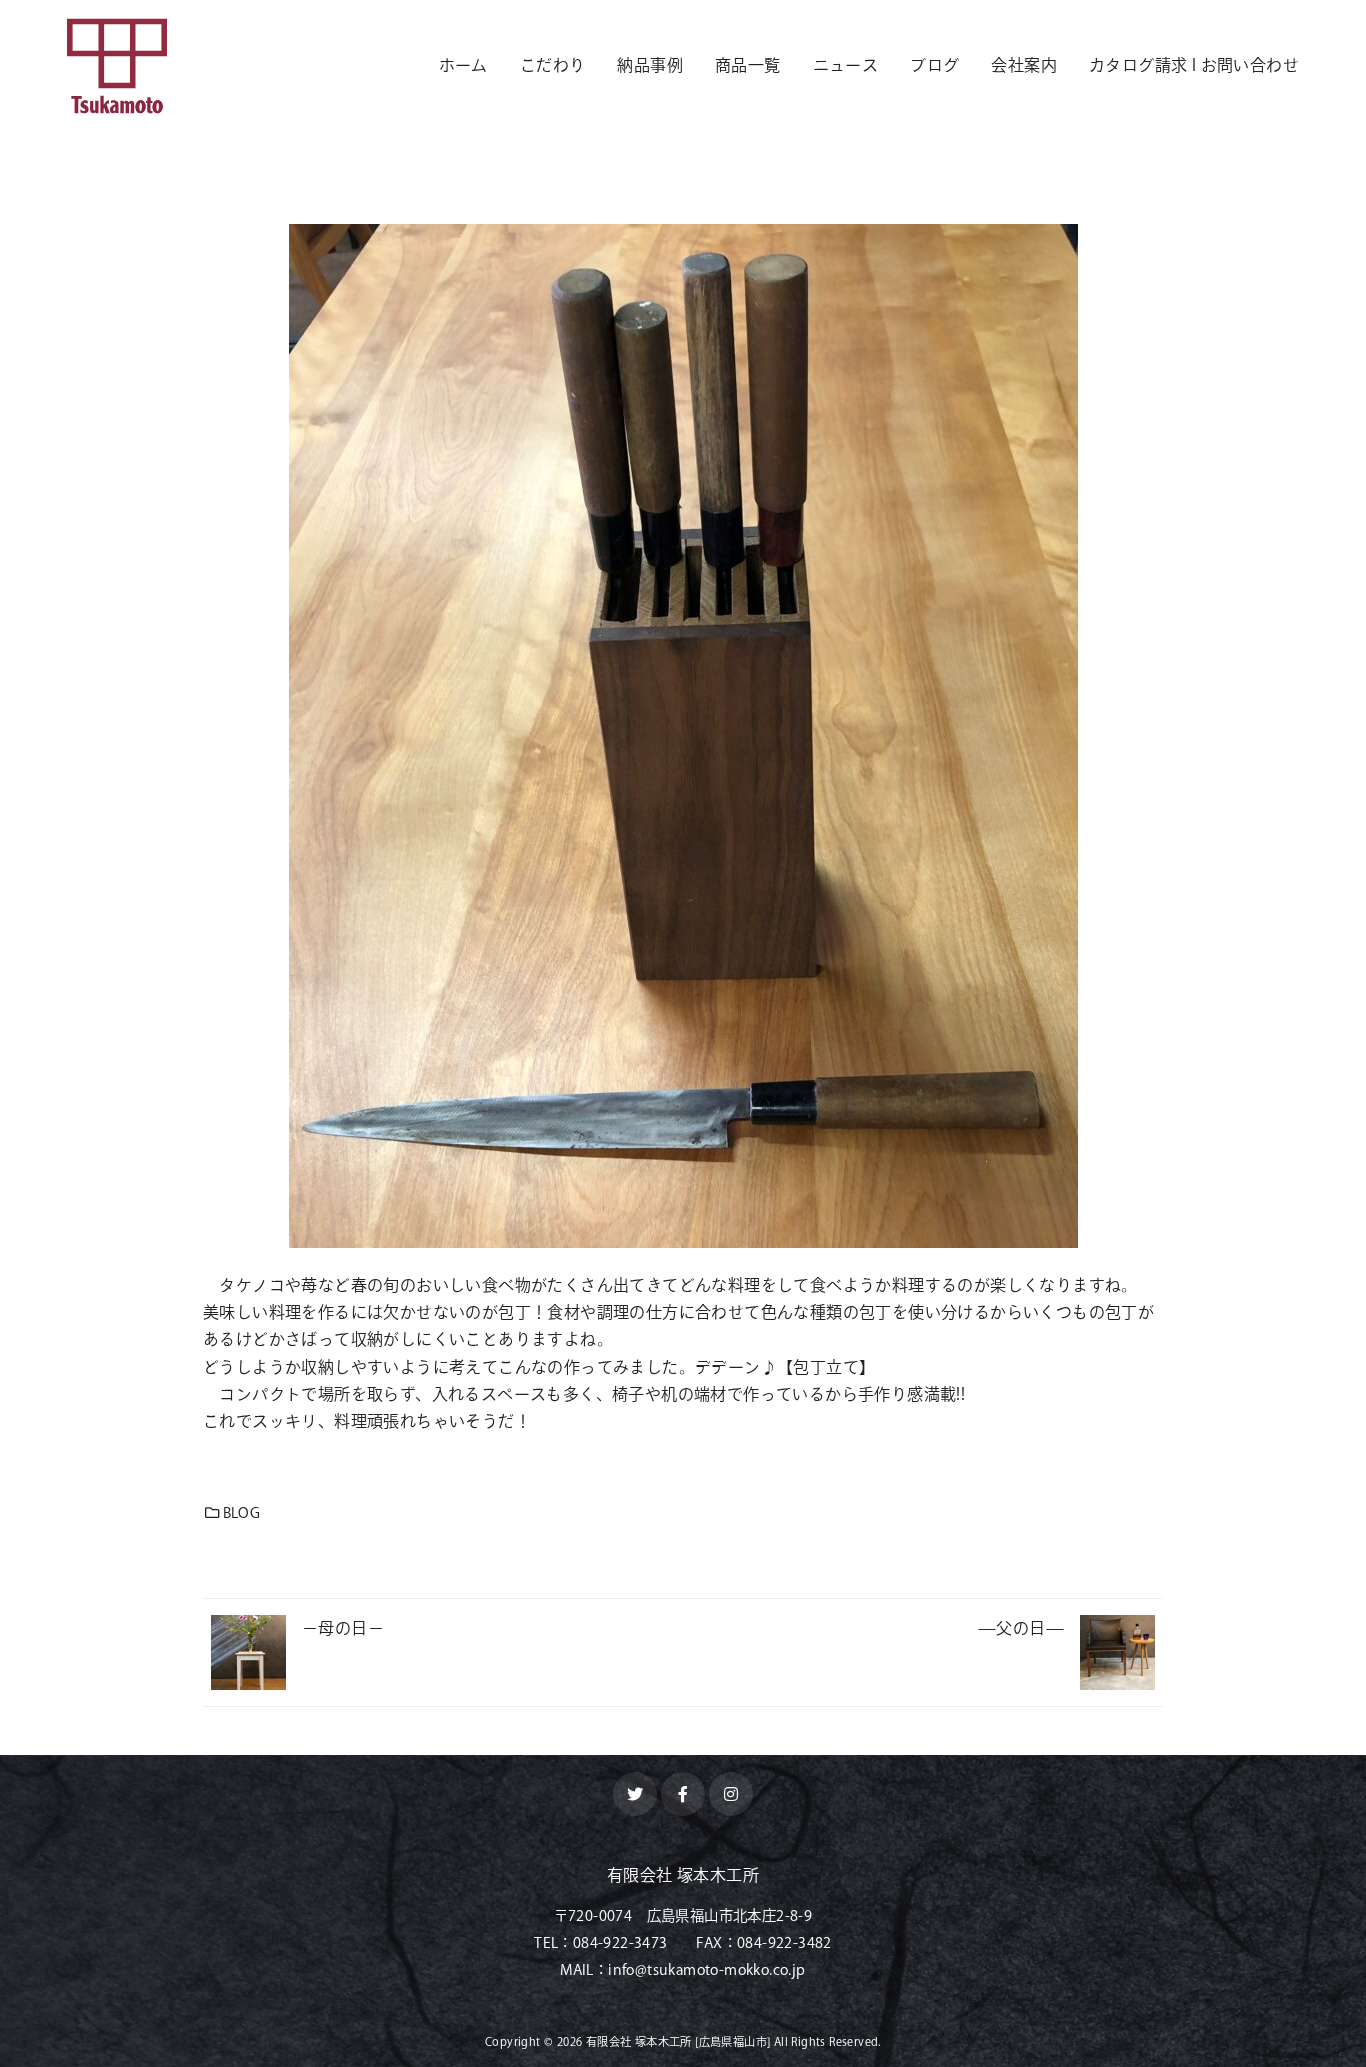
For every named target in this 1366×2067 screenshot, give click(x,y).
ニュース (846, 65)
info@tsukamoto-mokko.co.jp (706, 1969)
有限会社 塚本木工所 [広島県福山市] (678, 2041)
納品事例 (650, 65)
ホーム (463, 65)
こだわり (553, 65)
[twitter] (635, 1794)
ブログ (934, 65)
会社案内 (1024, 65)
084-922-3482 (784, 1942)
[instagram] (731, 1794)
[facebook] (683, 1794)
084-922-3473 (620, 1942)
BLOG (241, 1512)
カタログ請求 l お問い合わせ (1194, 65)
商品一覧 (748, 65)
